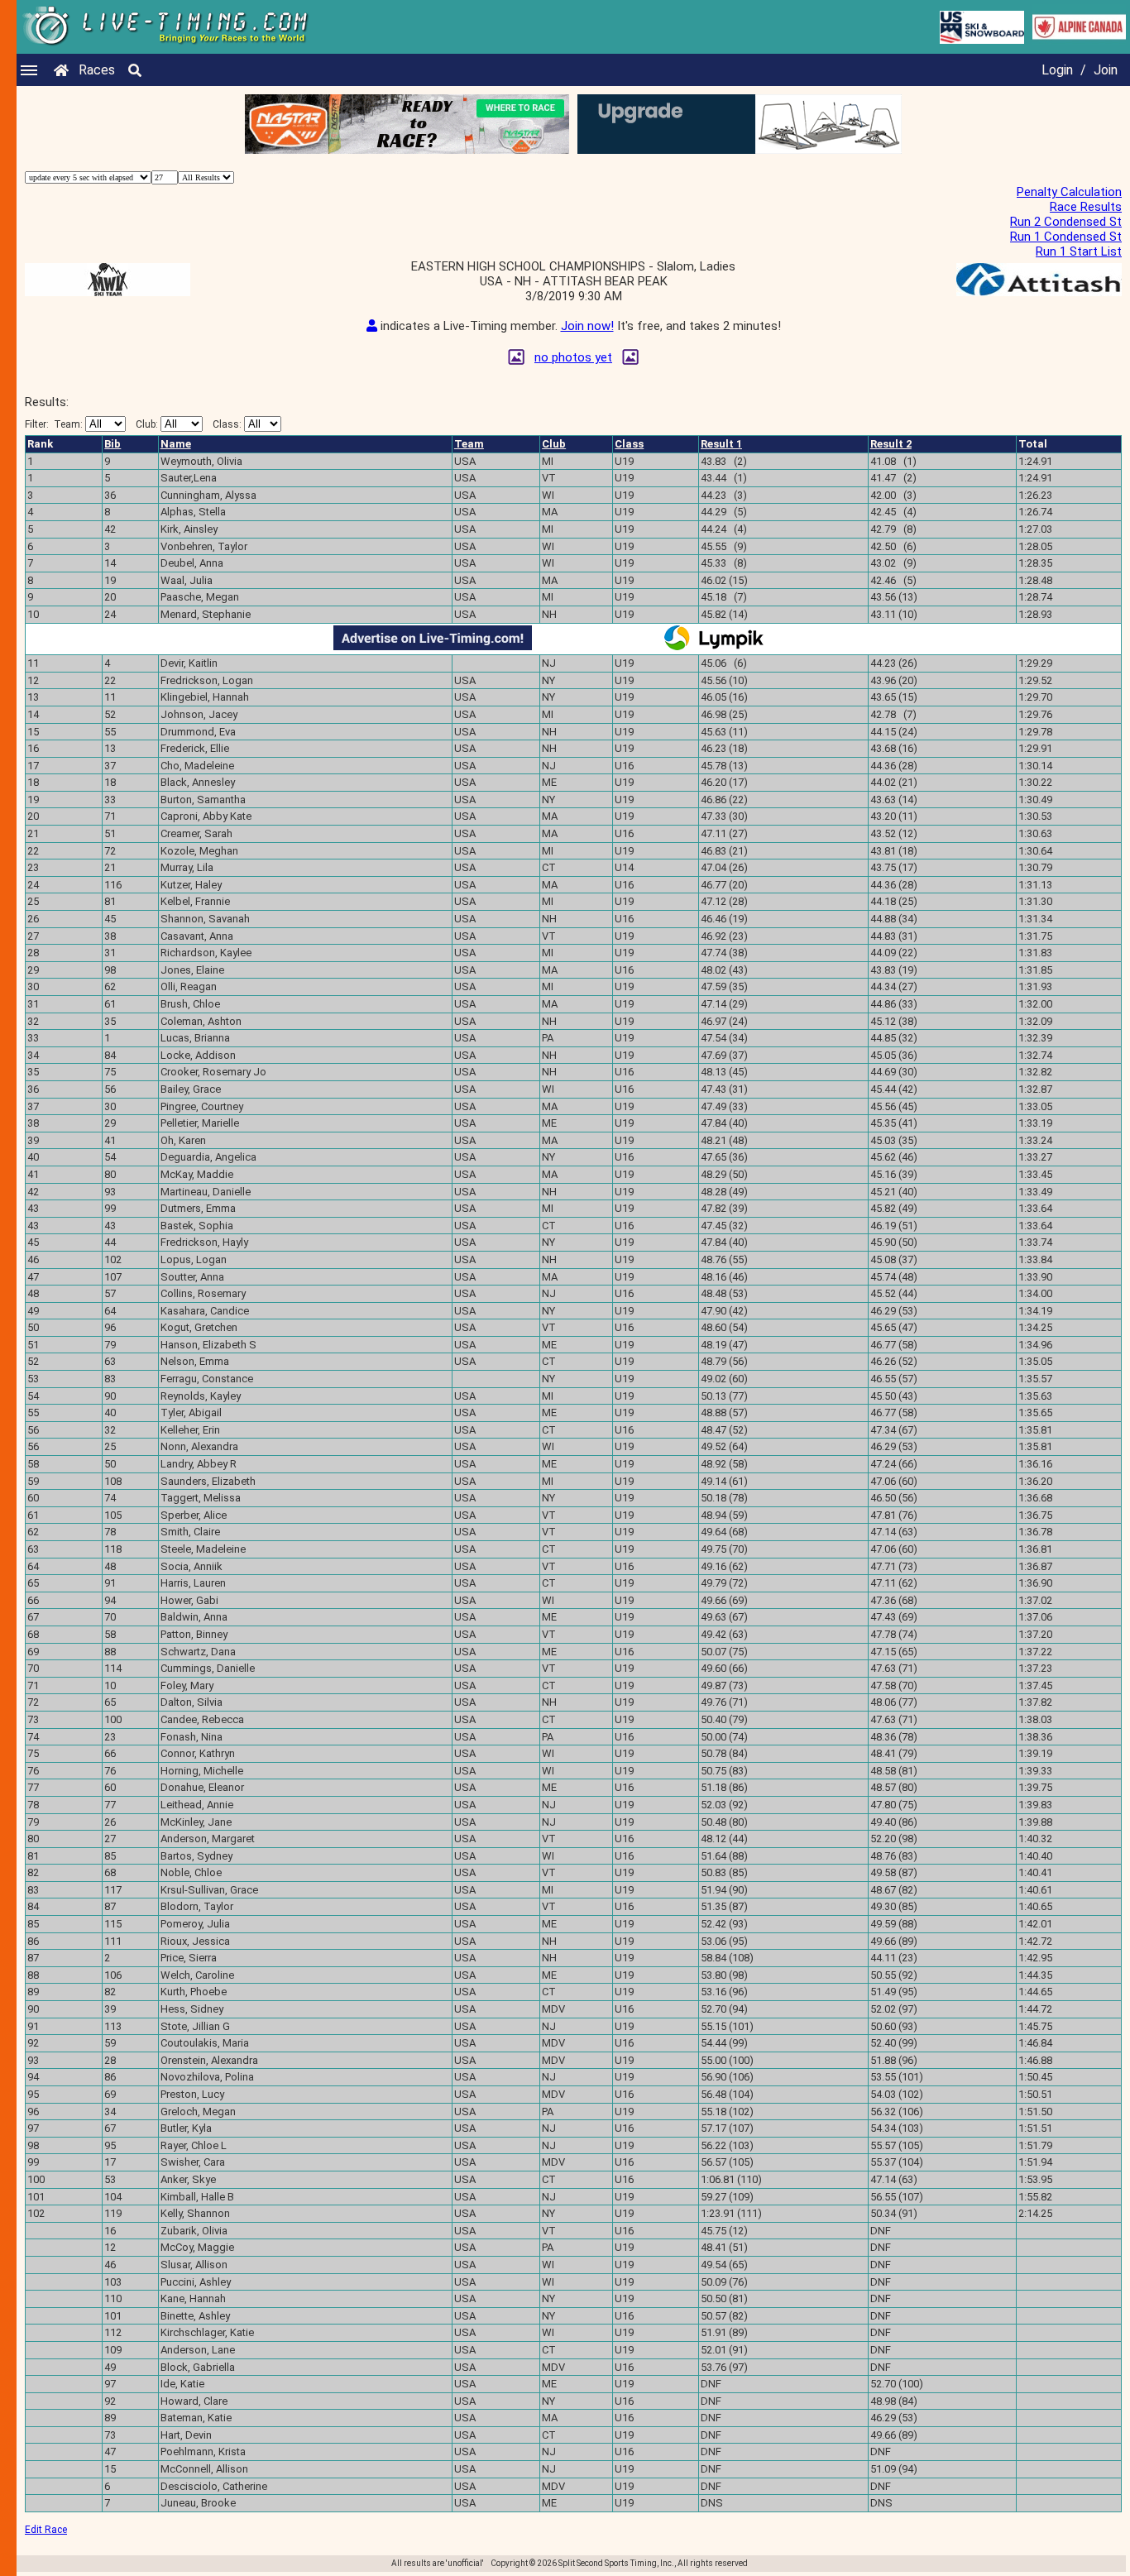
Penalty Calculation (1069, 192)
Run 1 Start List (1079, 251)
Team (469, 444)
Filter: (54, 424)
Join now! (587, 326)
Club (554, 444)
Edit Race (46, 2530)
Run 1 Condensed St (1066, 237)
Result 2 (891, 444)
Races (97, 70)
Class (629, 444)
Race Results (1086, 207)
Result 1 (721, 444)
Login (1057, 70)
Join (1106, 70)
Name (176, 444)
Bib (113, 444)
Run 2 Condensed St (1066, 222)
